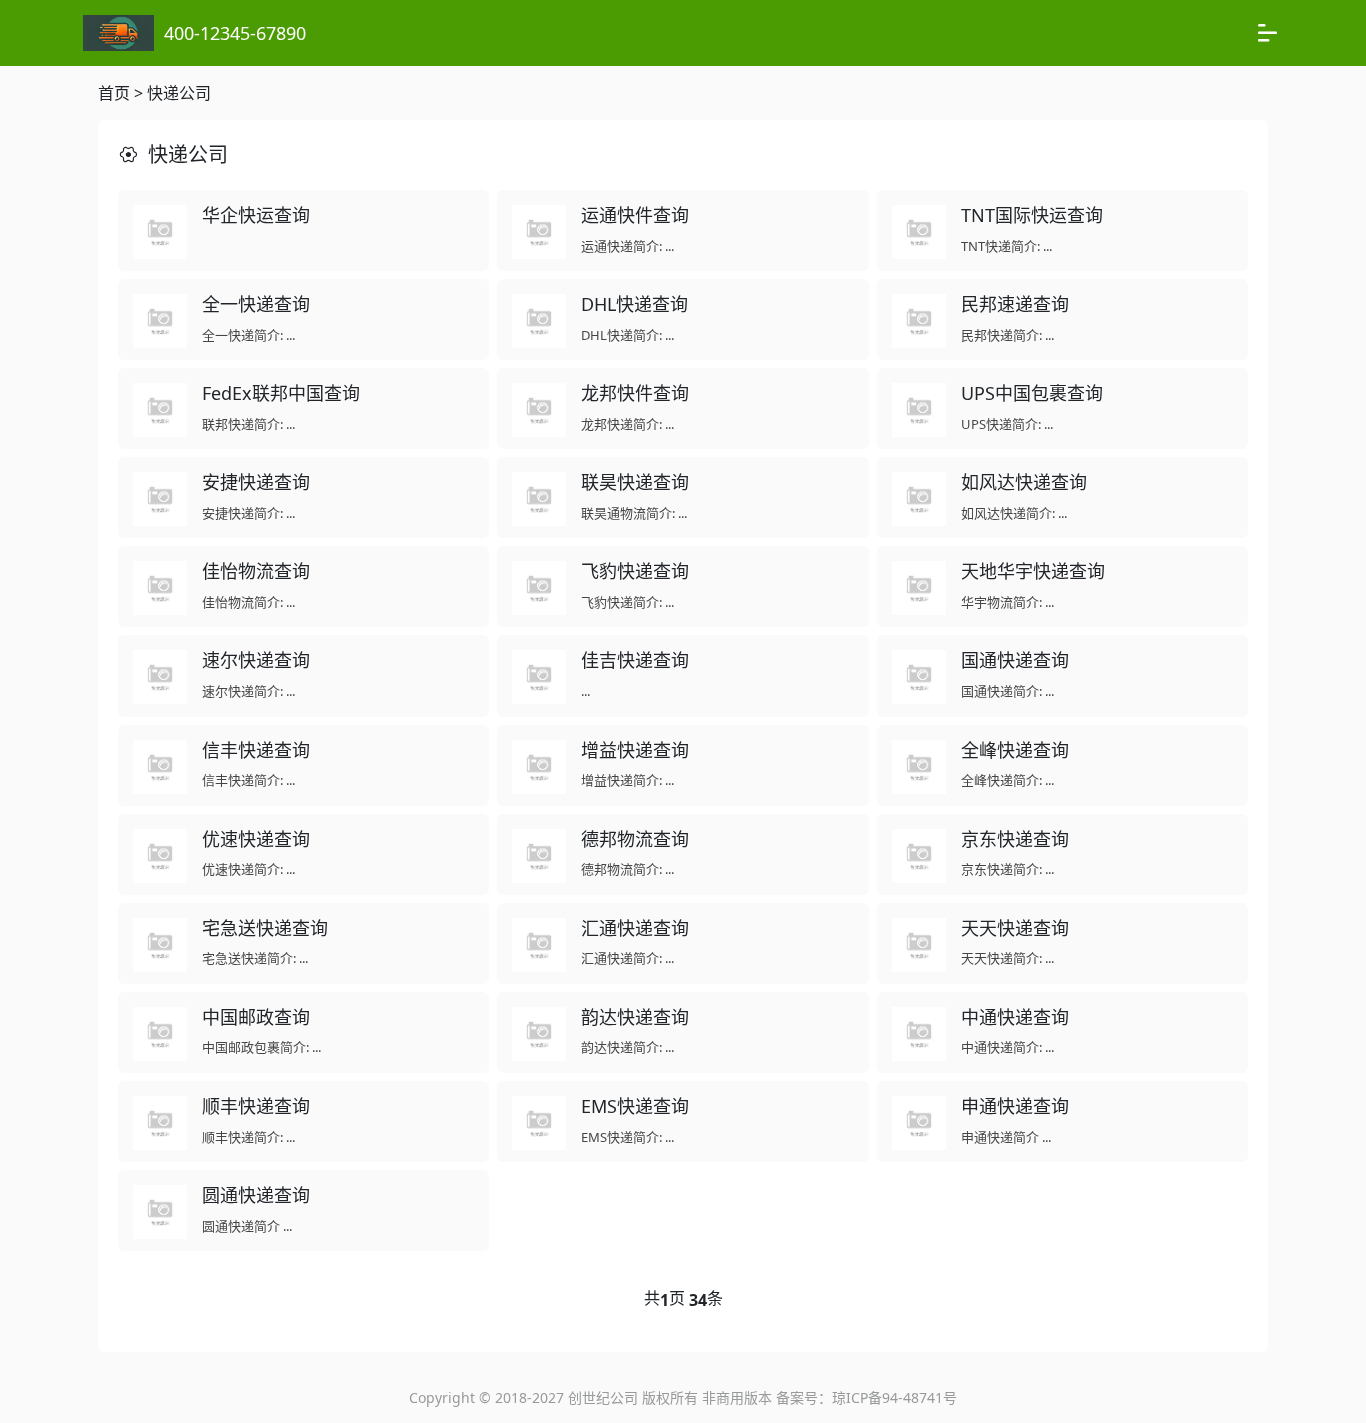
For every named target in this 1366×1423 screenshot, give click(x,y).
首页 (114, 93)
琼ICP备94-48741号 (894, 1397)
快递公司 (179, 93)
